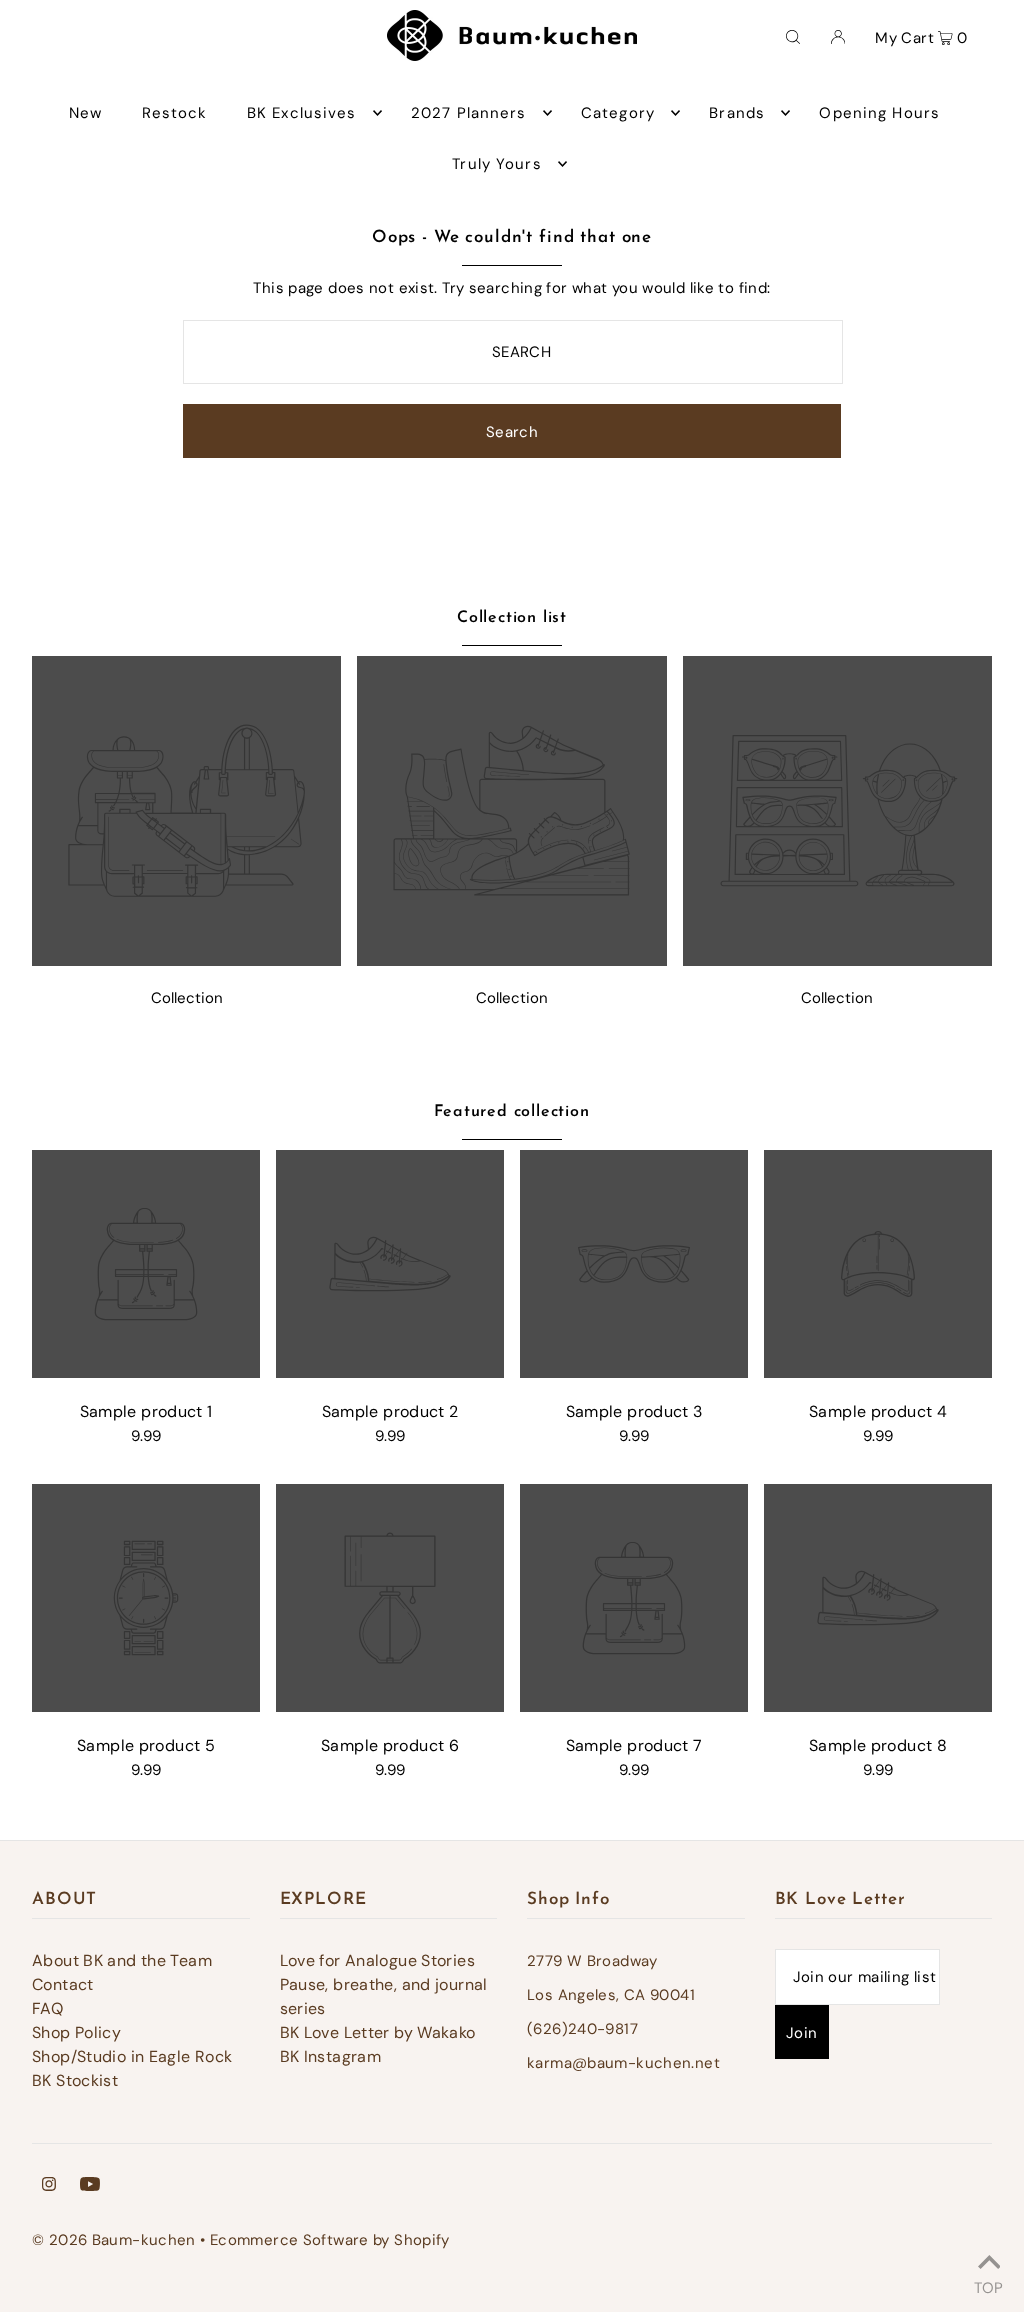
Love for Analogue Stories (377, 1960)
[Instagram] (49, 2186)
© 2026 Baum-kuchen (114, 2240)
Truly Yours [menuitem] (496, 164)
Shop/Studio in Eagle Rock (132, 2056)
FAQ (47, 2008)
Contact (63, 1984)
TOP (988, 2285)
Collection (187, 998)
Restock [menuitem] (175, 113)
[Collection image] (186, 960)
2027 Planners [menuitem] (469, 113)
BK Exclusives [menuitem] (302, 113)
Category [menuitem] (618, 113)
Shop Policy (76, 2032)
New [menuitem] (85, 113)
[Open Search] (793, 36)
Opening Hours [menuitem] (879, 113)
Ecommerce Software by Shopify (330, 2240)
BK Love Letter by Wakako (378, 2032)
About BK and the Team (122, 1960)
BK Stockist (75, 2080)
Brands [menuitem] (737, 113)
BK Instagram (331, 2056)
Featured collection (511, 1112)
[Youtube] (90, 2186)
